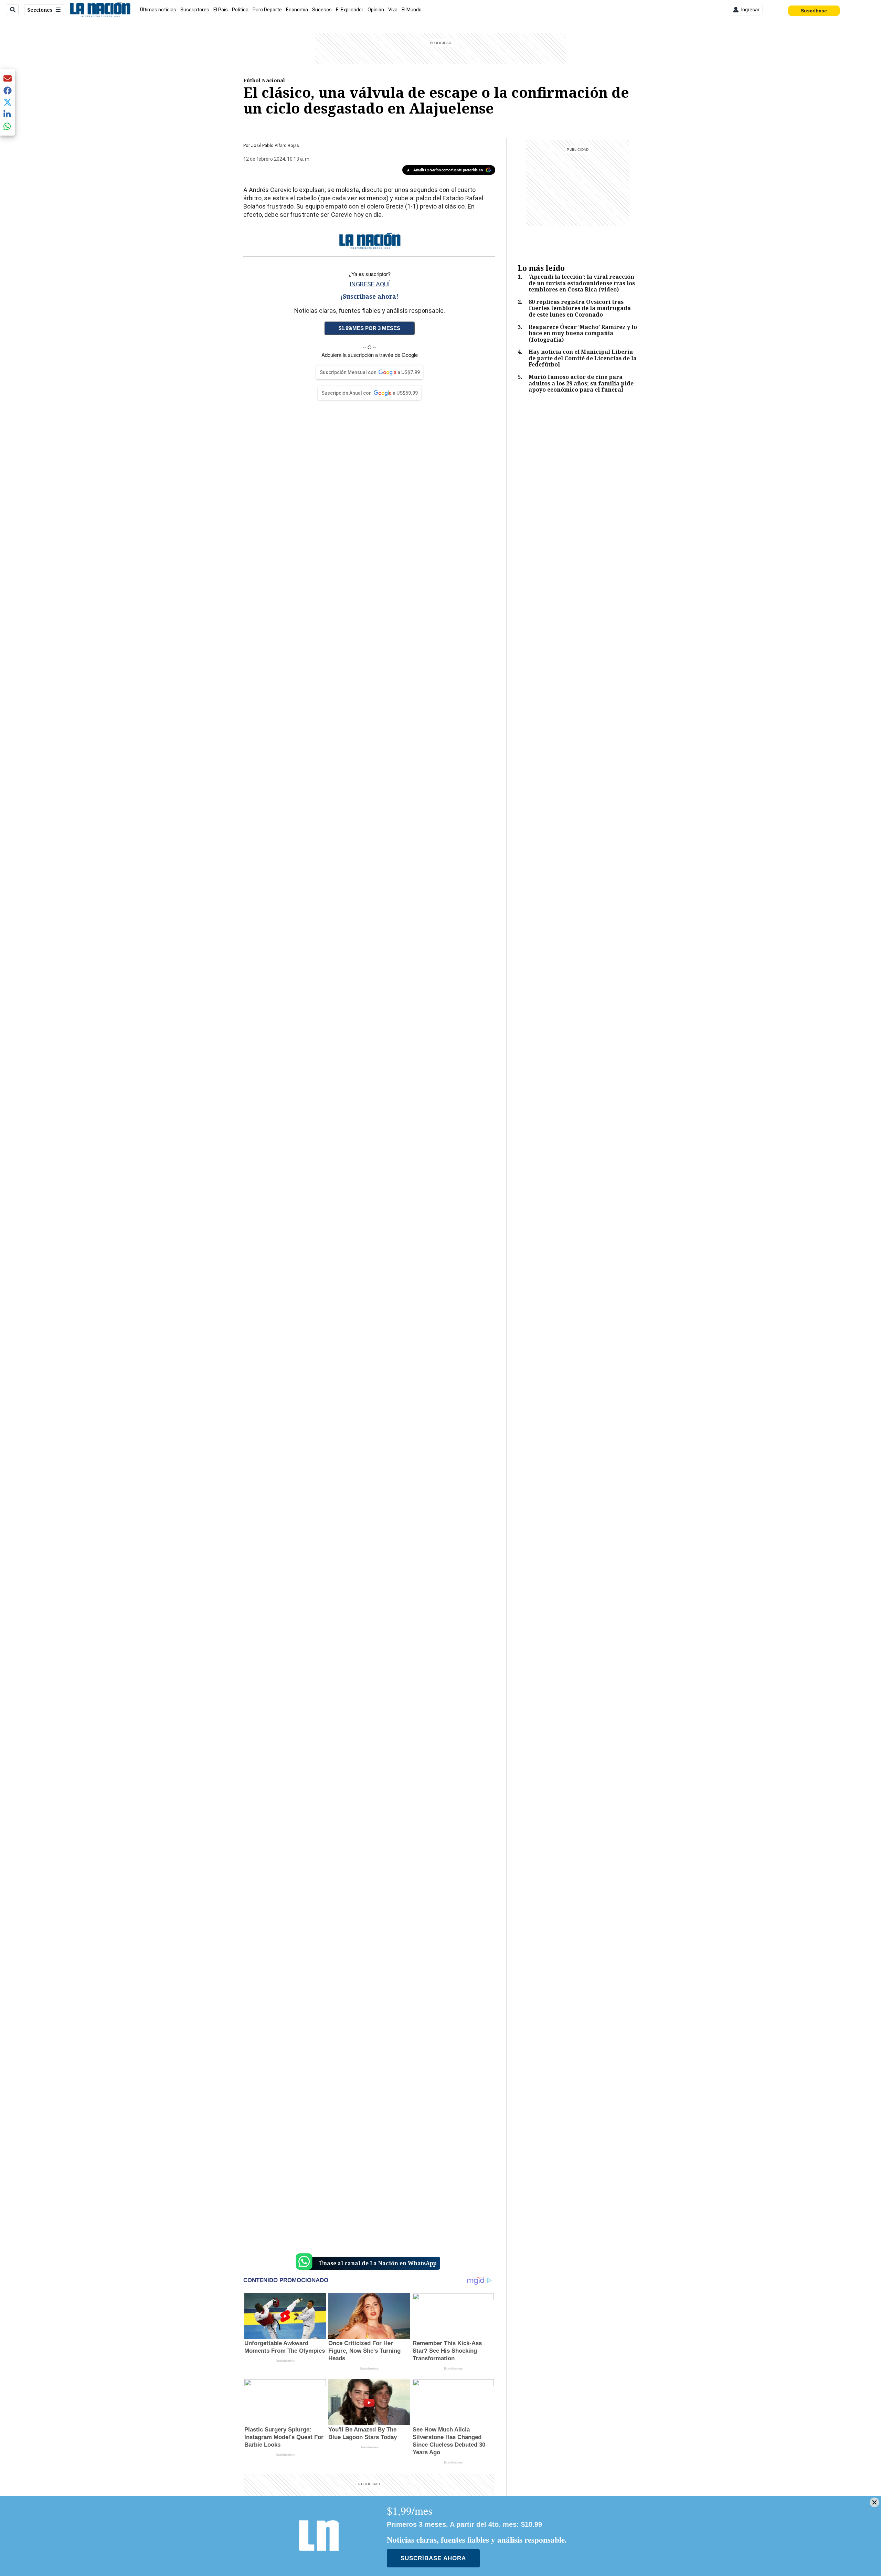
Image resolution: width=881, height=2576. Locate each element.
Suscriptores (195, 10)
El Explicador (350, 10)
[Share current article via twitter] (8, 102)
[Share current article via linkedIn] (8, 114)
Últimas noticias (158, 10)
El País (221, 10)
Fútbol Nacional (264, 80)
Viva (393, 10)
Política (240, 10)
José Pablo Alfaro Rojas (275, 145)
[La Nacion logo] (100, 10)
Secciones (40, 10)
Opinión (376, 10)
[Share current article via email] (8, 78)
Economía (297, 10)
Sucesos (322, 10)
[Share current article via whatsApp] (8, 126)
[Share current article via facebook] (8, 90)
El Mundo (412, 10)
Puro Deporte (267, 10)
